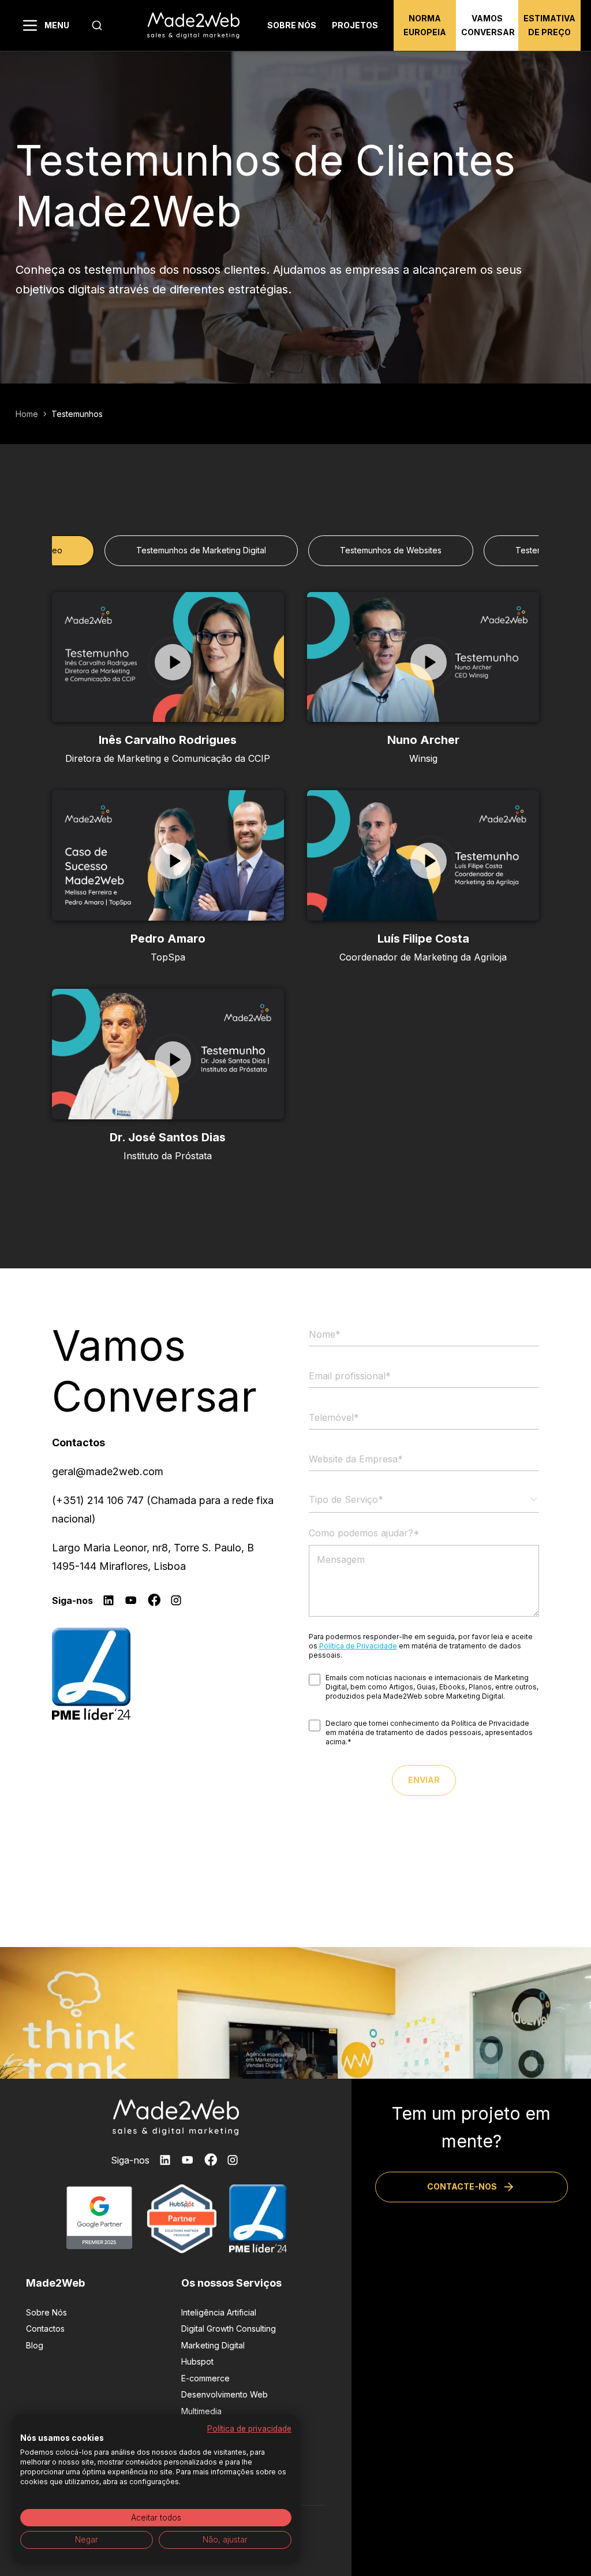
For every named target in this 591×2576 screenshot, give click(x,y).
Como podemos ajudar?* (364, 1533)
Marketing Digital (213, 2345)
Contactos (45, 2329)
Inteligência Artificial (219, 2312)
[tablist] (295, 550)
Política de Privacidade (358, 1646)
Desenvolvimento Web (225, 2394)
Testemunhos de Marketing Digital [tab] (201, 550)
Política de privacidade (249, 2429)
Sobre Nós (46, 2312)
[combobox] (97, 25)
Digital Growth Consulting (229, 2329)
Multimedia (201, 2411)
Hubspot (197, 2361)
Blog (35, 2345)
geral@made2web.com (108, 1471)
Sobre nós (292, 25)
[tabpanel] (295, 878)
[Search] (97, 25)
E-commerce (205, 2378)
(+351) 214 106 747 (98, 1500)
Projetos (355, 25)
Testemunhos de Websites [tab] (391, 550)
